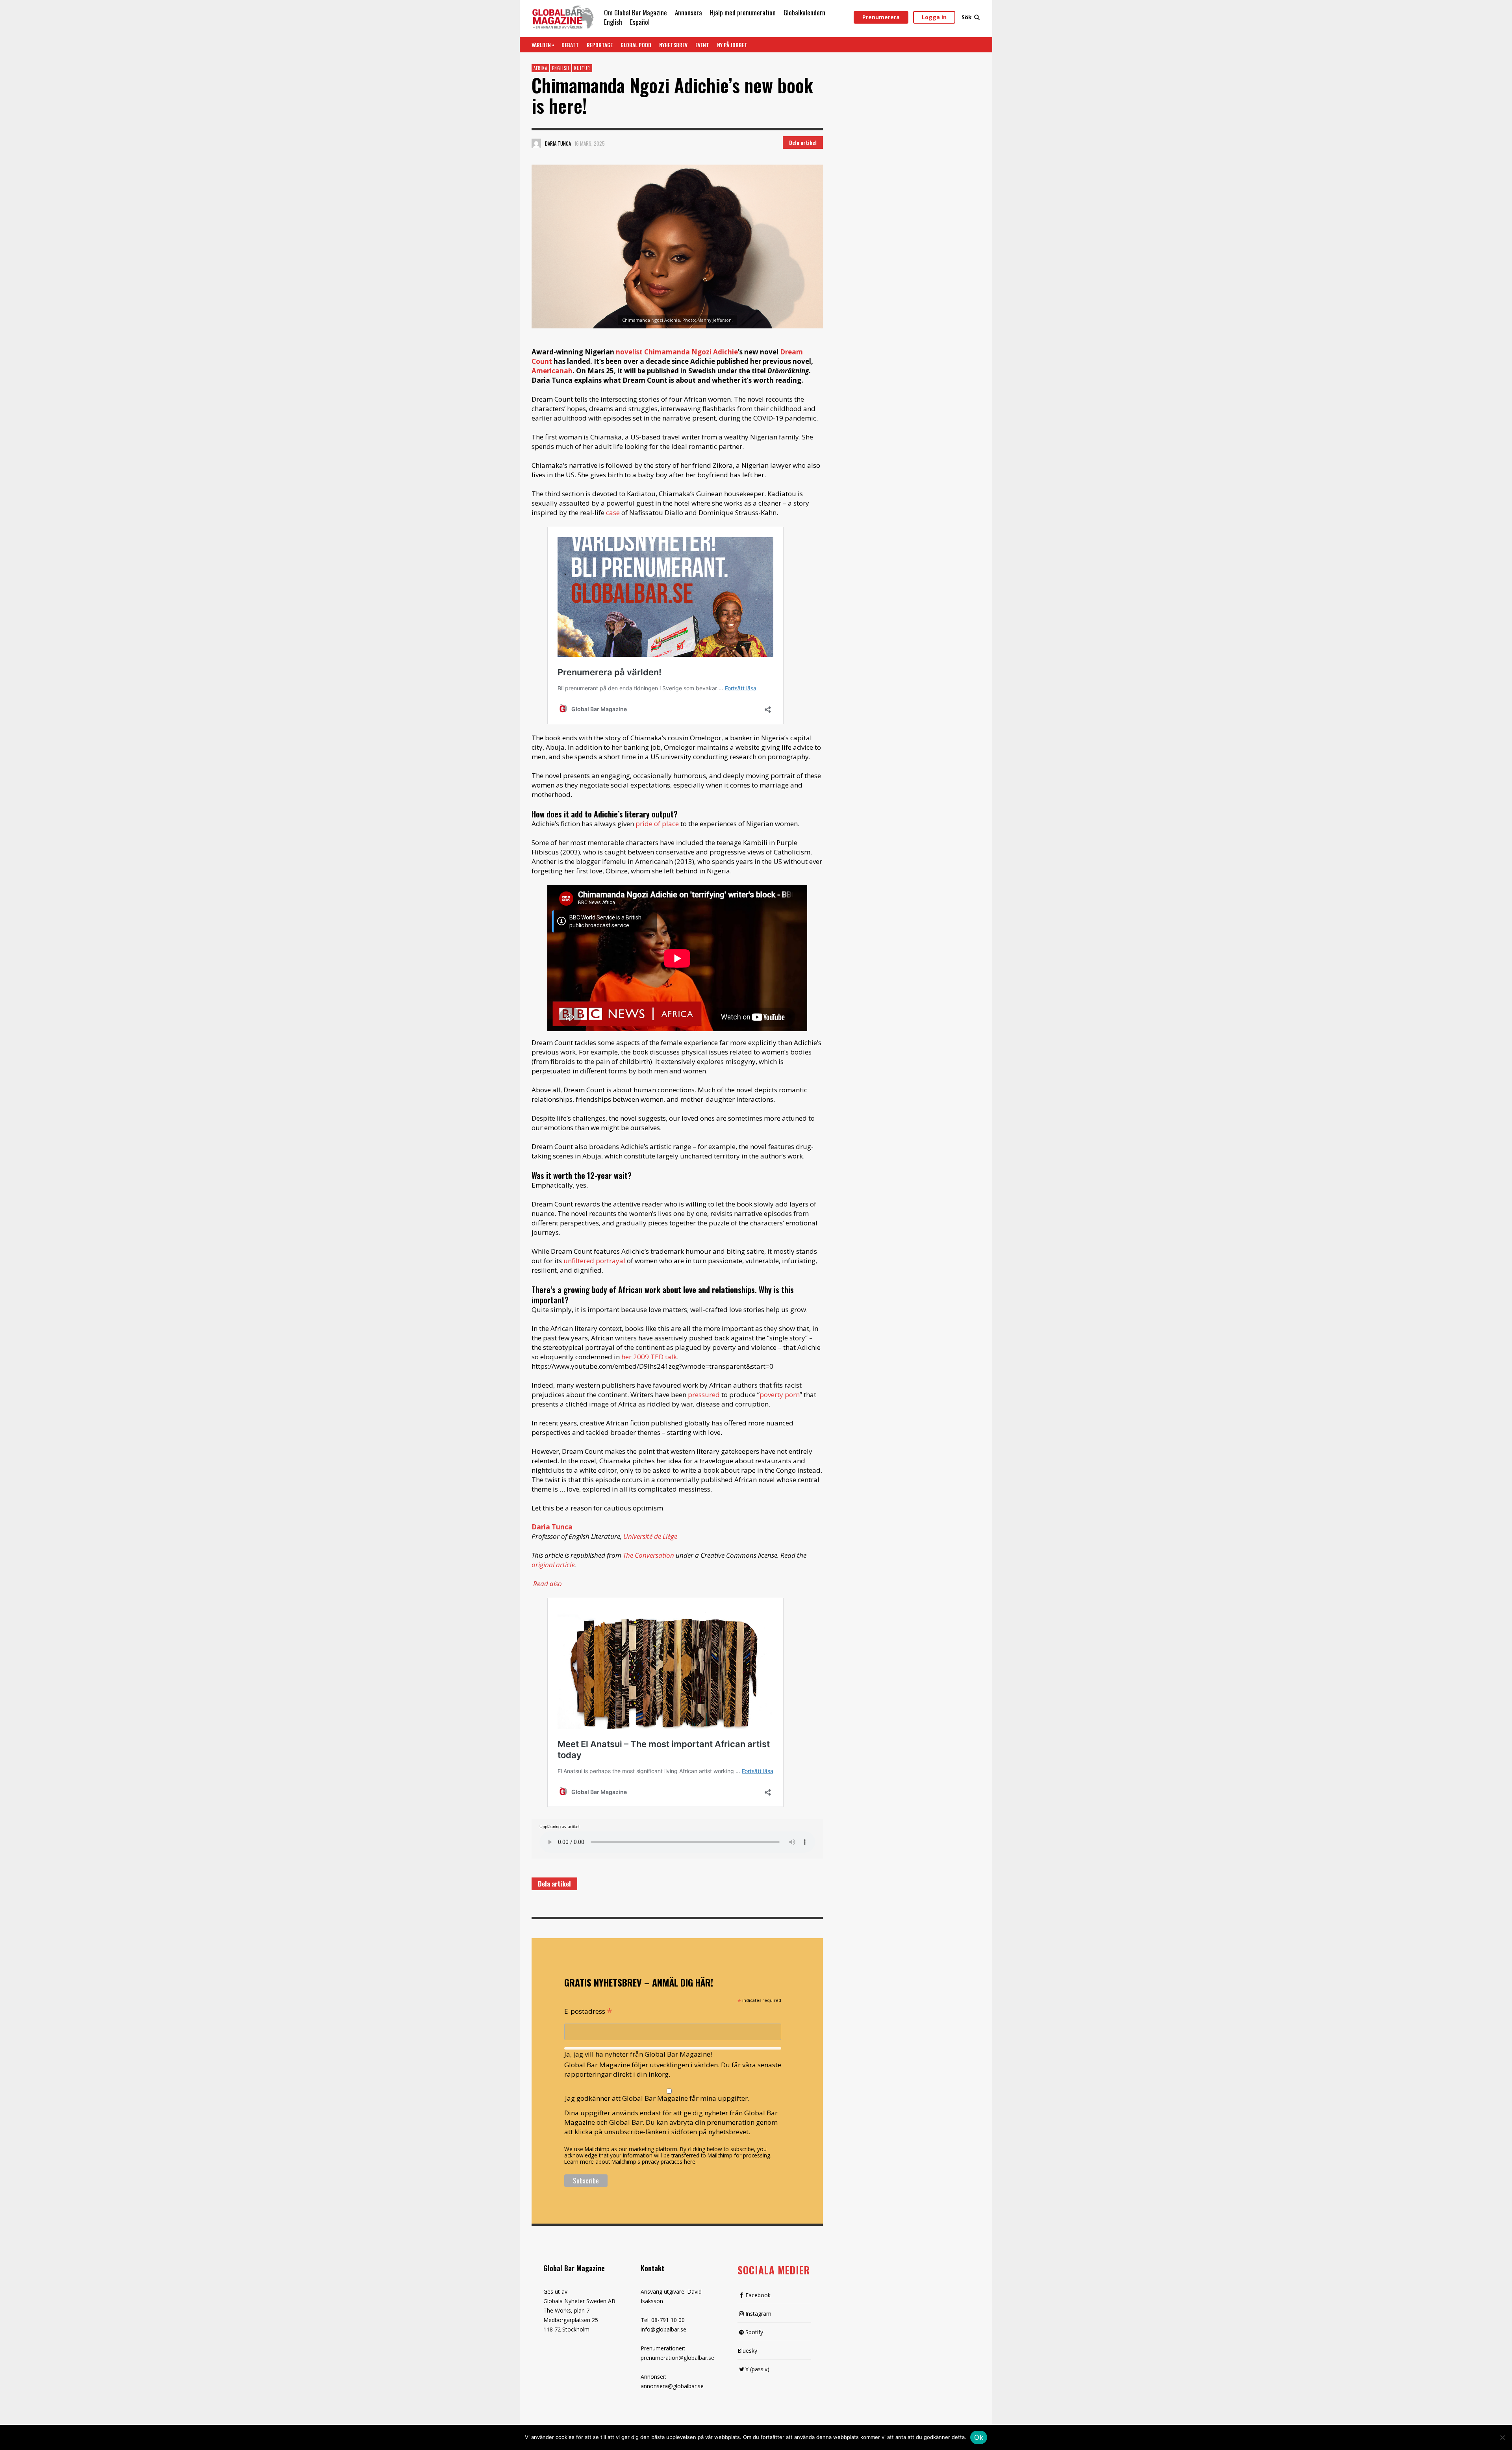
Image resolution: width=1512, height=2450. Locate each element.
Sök (967, 17)
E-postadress (588, 2011)
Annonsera (688, 12)
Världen (541, 45)
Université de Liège (650, 1536)
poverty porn (780, 1395)
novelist (629, 352)
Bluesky (747, 2351)
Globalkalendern (804, 12)
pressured (704, 1395)
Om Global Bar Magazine (636, 12)
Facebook (758, 2295)
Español (640, 22)
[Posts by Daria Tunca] (536, 143)
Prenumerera (881, 17)
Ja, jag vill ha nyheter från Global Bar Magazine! (638, 2054)
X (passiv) (757, 2369)
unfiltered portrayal (594, 1261)
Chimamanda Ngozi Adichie (691, 352)
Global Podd (636, 45)
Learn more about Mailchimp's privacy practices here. (630, 2162)
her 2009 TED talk (649, 1357)
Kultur (582, 68)
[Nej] (1502, 2438)
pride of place (657, 824)
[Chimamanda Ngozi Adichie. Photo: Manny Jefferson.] (677, 246)
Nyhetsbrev (673, 45)
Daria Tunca (558, 143)
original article (553, 1565)
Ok (979, 2437)
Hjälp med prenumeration (743, 12)
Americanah (552, 371)
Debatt (570, 45)
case (613, 512)
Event (702, 45)
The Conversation (649, 1555)
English (613, 22)
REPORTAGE (600, 45)
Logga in (934, 17)
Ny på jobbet (732, 45)
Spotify (754, 2332)
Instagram (758, 2314)
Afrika (540, 68)
